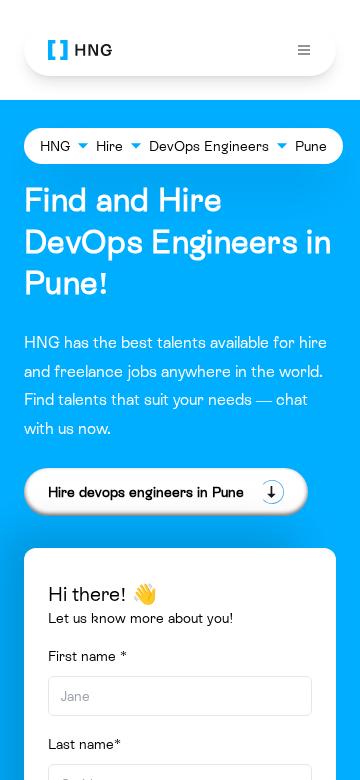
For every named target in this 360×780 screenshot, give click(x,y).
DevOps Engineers (209, 146)
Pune (311, 146)
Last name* (84, 744)
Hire (109, 146)
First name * (87, 656)
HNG (55, 146)
